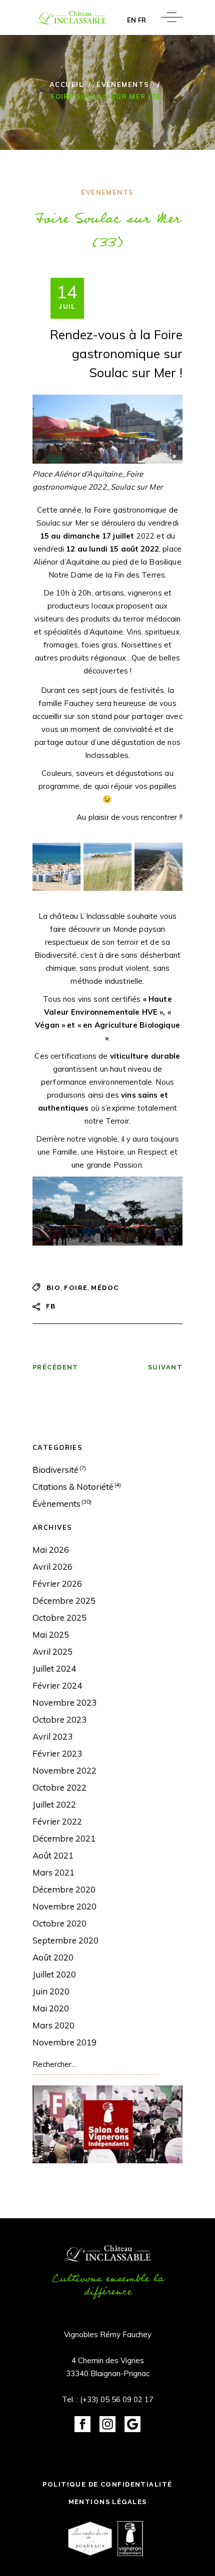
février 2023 (57, 1753)
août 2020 (53, 1957)
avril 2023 (52, 1736)
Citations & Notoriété (73, 1487)
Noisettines (141, 645)
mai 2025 (51, 1634)
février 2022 (57, 1821)
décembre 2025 (64, 1601)
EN (131, 20)
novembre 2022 (64, 1770)
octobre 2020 (59, 1923)
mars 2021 (53, 1872)
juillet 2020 (54, 1974)
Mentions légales (108, 2502)
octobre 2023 (59, 1719)
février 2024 (57, 1685)
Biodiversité (55, 1470)
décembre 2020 (64, 1889)
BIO (53, 1288)
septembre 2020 (65, 1940)
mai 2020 (51, 2008)
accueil (66, 84)
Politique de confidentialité (107, 2484)
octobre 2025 (59, 1617)
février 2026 (57, 1584)
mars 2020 (53, 2025)
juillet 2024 (54, 1668)
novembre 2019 (64, 2042)
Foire (76, 1288)
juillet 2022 (54, 1804)
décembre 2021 (64, 1838)
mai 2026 (51, 1550)
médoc (105, 1288)
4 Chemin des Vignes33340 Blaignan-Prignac (108, 2367)
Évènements (123, 84)
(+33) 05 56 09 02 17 (117, 2399)
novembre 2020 (64, 1906)
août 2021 (53, 1855)
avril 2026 (52, 1567)
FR (142, 20)
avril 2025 (52, 1651)
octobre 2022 (59, 1787)
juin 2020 (51, 1991)
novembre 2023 (64, 1702)
